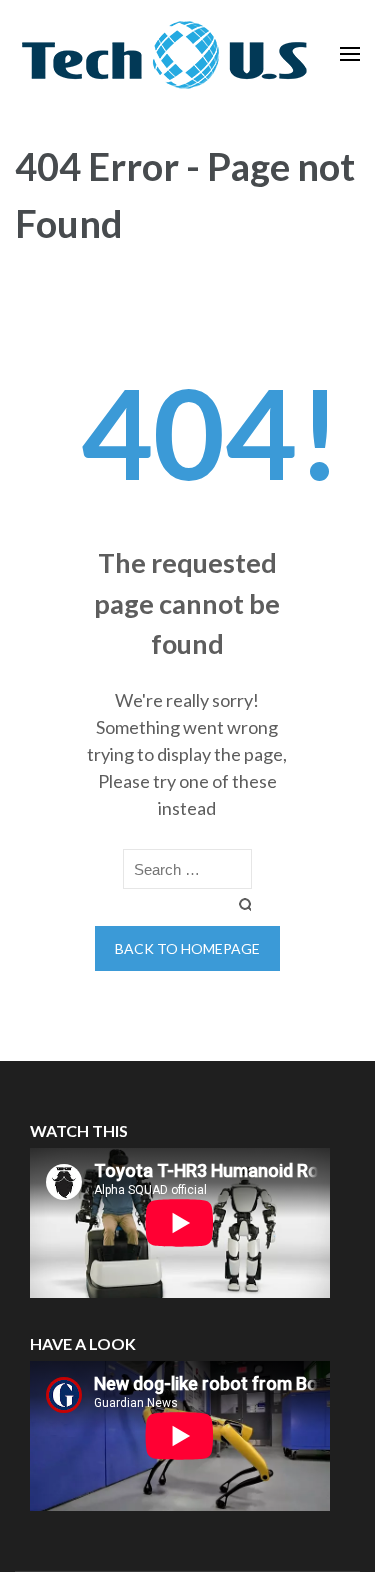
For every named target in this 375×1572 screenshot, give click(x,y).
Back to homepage (187, 948)
